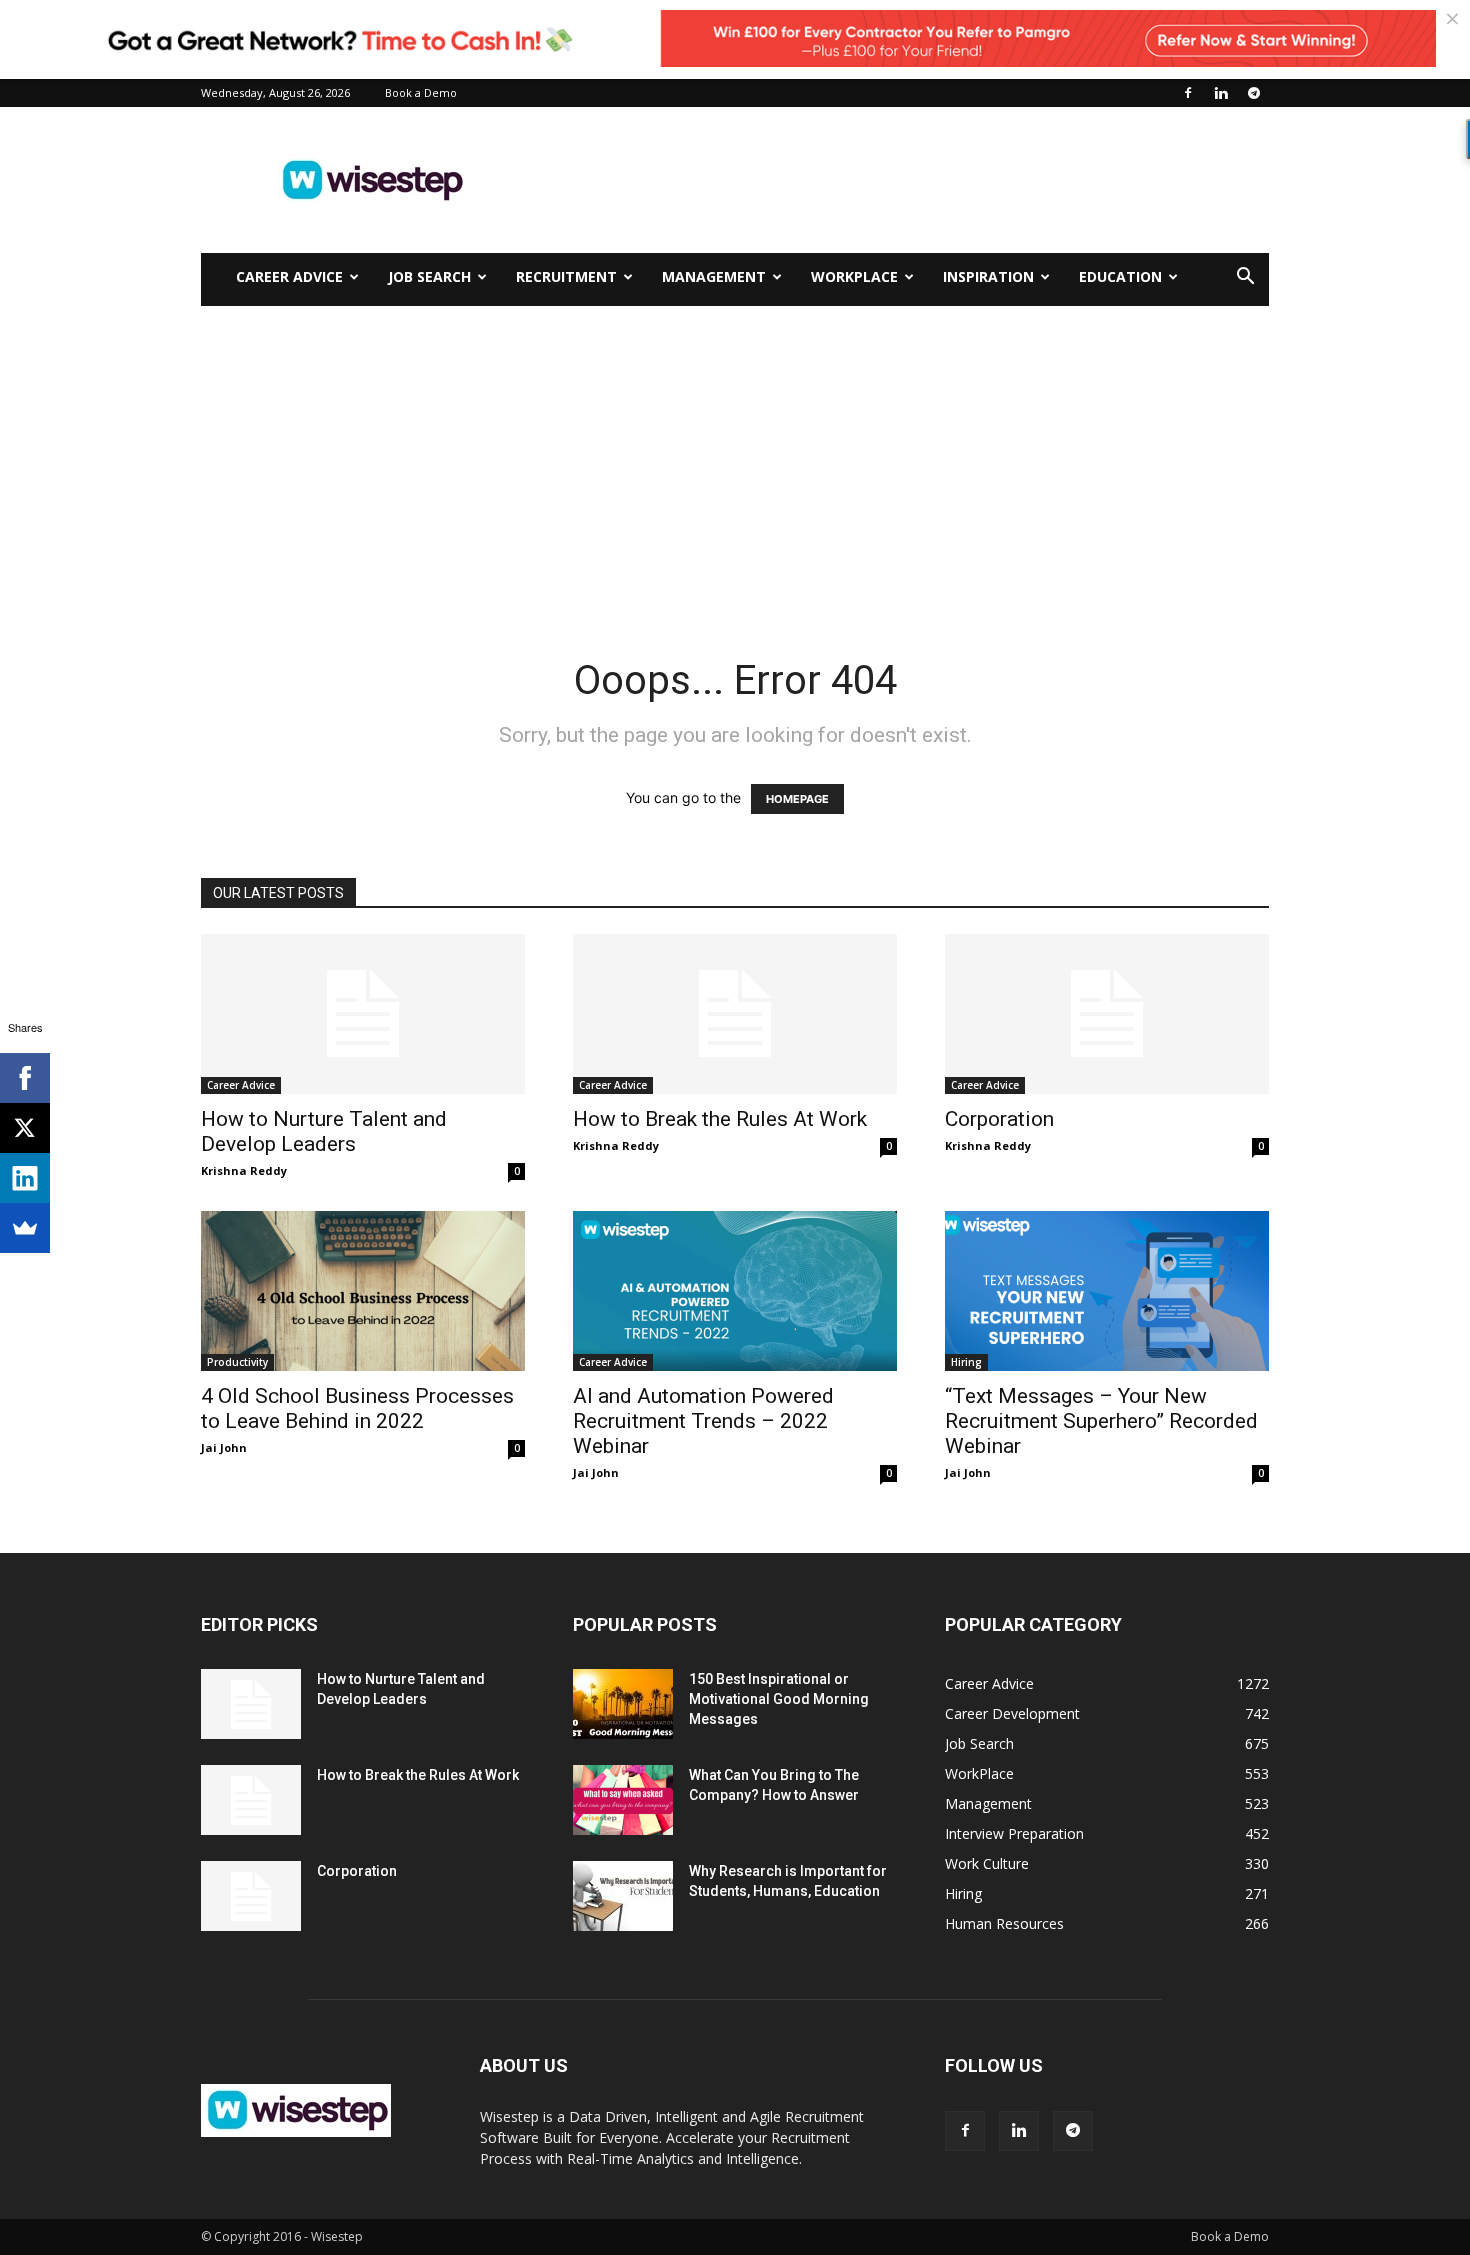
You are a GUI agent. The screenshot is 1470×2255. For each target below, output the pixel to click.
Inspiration (988, 276)
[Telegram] (1254, 93)
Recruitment (566, 276)
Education (1120, 276)
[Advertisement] (905, 180)
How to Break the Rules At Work (720, 1119)
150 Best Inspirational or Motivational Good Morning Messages (779, 1699)
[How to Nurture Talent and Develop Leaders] (363, 1014)
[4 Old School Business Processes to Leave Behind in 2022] (363, 1291)
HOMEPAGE (797, 799)
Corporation (999, 1119)
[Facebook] (1188, 93)
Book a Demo (421, 92)
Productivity (237, 1362)
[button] (1245, 278)
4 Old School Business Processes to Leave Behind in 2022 (357, 1408)
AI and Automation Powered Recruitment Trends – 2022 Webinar (703, 1421)
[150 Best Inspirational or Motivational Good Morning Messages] (623, 1704)
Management (714, 276)
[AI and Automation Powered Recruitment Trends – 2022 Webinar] (735, 1291)
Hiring (966, 1362)
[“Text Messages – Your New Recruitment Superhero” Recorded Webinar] (1107, 1291)
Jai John (224, 1447)
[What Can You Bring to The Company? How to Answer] (623, 1800)
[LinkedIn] (25, 1178)
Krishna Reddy (244, 1170)
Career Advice (289, 276)
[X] (25, 1128)
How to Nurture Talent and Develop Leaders (324, 1131)
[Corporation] (1107, 1014)
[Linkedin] (1221, 93)
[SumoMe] (25, 1228)
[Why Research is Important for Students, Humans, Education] (623, 1896)
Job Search (429, 276)
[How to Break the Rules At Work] (735, 1014)
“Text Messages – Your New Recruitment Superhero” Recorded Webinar (1101, 1421)
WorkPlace (854, 276)
